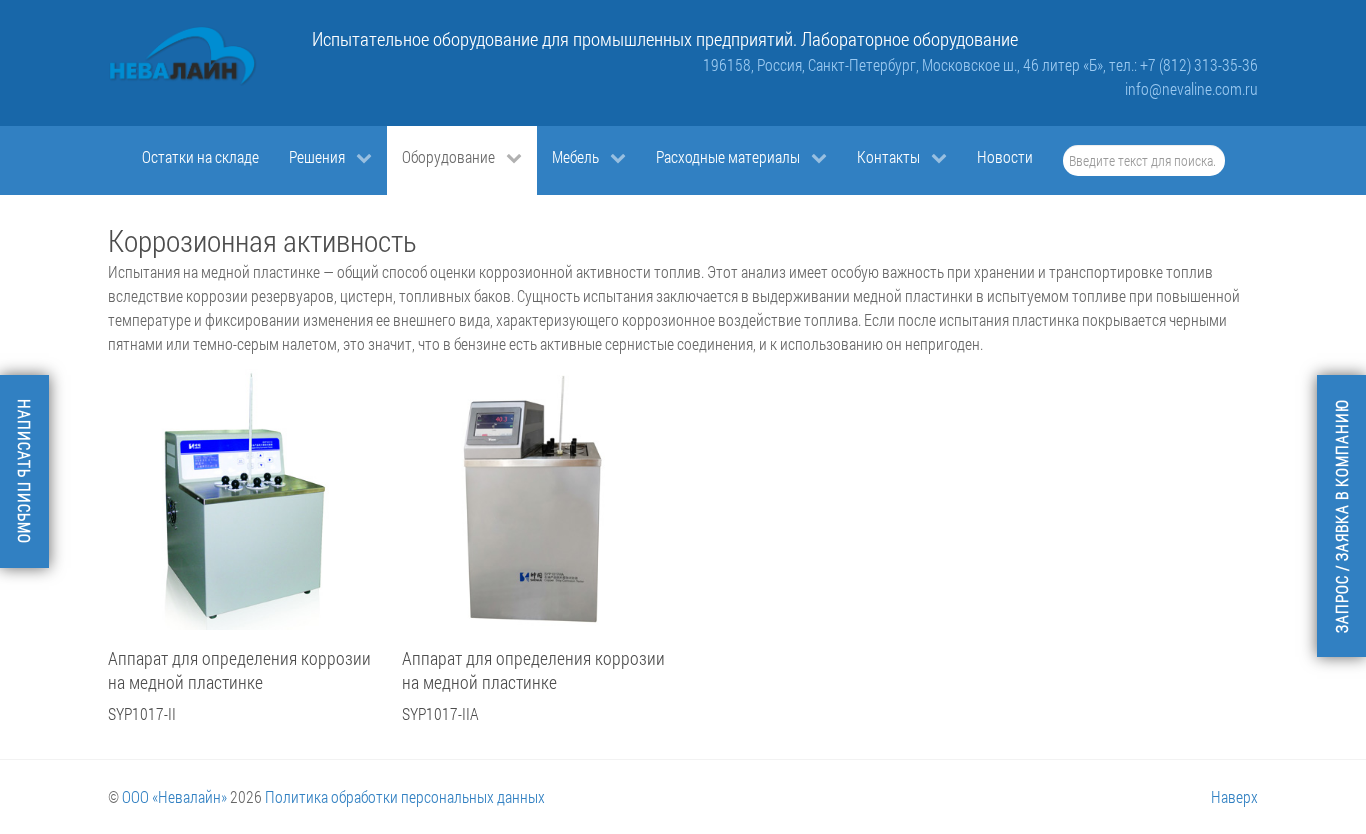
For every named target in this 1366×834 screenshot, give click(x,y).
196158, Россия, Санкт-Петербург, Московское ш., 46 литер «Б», (906, 64)
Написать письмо (24, 471)
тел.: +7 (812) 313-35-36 (1183, 64)
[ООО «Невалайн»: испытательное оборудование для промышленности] (183, 56)
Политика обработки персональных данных (405, 796)
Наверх (1234, 796)
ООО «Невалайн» (174, 796)
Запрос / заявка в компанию (1341, 516)
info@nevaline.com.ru (1191, 88)
